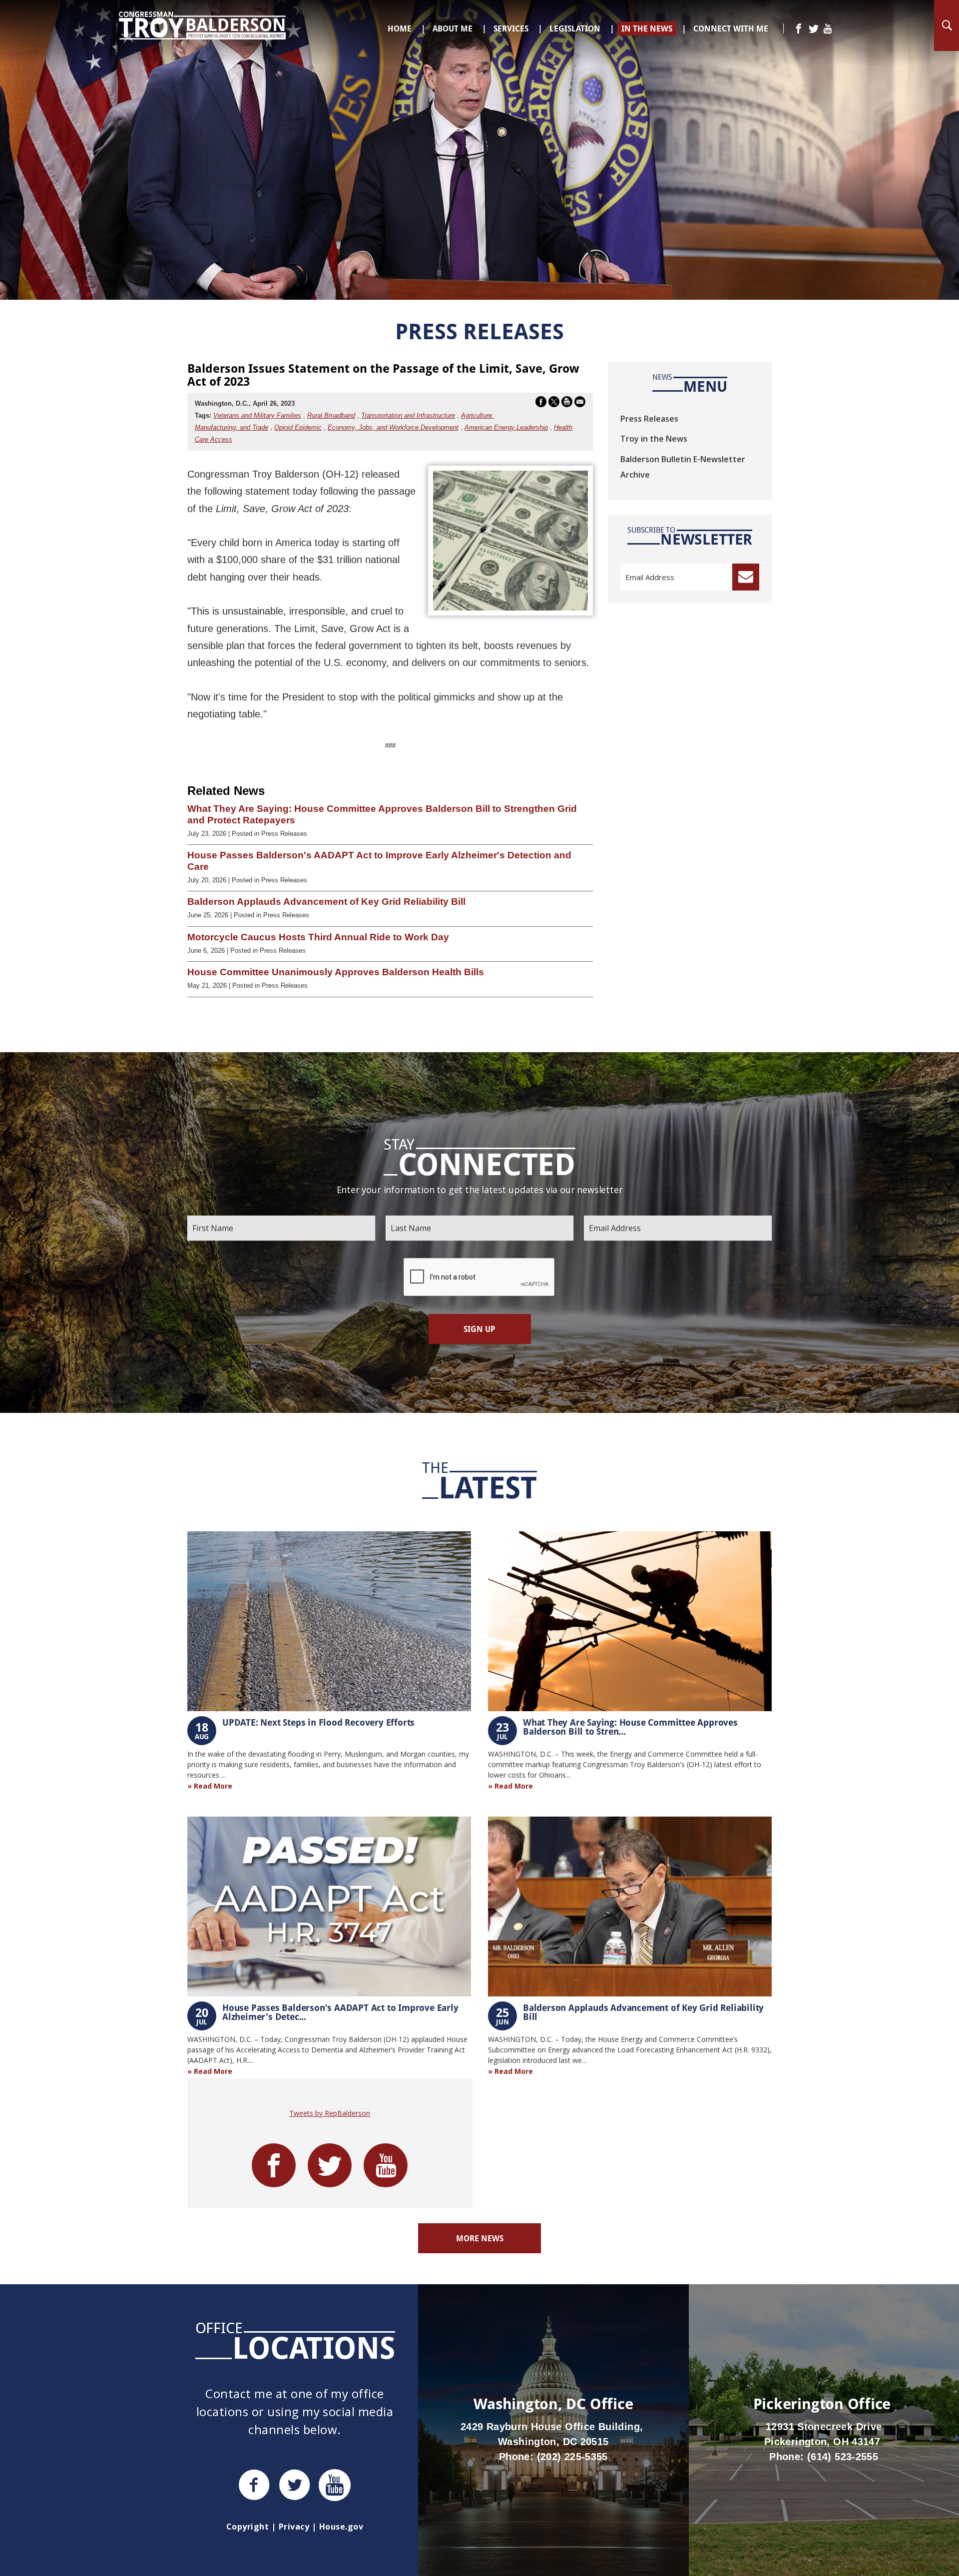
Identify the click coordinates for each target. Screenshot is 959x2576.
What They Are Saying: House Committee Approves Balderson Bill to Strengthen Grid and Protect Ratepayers (382, 814)
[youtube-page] (828, 29)
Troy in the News (654, 439)
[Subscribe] (746, 577)
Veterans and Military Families (257, 415)
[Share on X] (554, 404)
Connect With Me (731, 28)
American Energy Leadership (506, 427)
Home (400, 28)
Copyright (247, 2527)
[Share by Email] (580, 404)
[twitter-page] (814, 29)
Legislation (575, 28)
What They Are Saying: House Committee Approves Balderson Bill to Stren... (630, 1727)
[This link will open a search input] (947, 25)
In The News (647, 28)
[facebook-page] (799, 29)
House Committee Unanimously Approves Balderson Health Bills (336, 972)
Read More (213, 1786)
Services (511, 28)
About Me (453, 28)
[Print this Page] (567, 404)
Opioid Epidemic (298, 427)
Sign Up (479, 1329)
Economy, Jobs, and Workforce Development (393, 427)
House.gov (341, 2527)
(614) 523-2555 (843, 2457)
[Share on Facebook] (541, 404)
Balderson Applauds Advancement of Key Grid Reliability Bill (326, 902)
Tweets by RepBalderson (330, 2113)
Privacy (294, 2527)
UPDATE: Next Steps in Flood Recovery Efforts (318, 1722)
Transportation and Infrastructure (408, 415)
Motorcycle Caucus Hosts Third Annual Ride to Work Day (318, 937)
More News (480, 2238)
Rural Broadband (331, 415)
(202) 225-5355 (572, 2457)
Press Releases (649, 419)
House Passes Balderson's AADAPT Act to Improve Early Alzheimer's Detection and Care (379, 861)
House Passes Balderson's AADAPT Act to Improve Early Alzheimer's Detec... (340, 2012)
